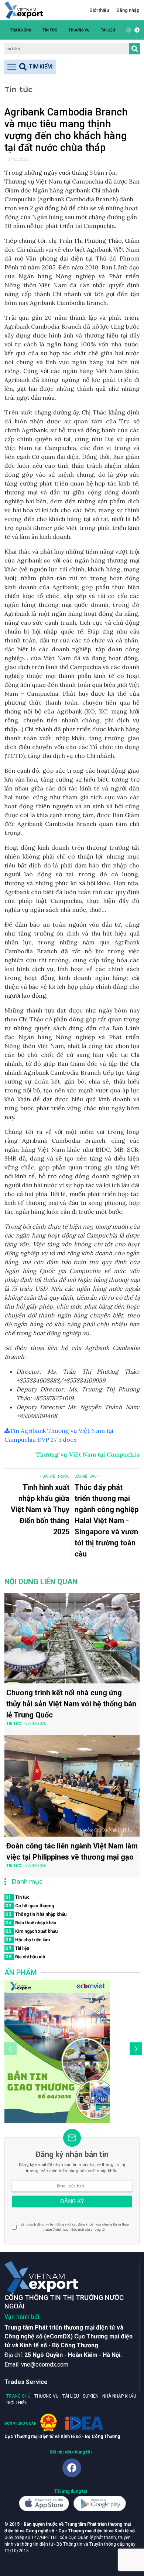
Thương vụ (79, 30)
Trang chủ (21, 30)
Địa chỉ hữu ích (25, 1957)
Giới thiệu (99, 10)
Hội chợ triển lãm (28, 1940)
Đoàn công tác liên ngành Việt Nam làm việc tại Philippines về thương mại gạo (72, 1851)
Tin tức (50, 30)
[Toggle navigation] (30, 67)
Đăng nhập (128, 10)
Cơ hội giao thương (30, 1906)
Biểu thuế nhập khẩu (31, 1923)
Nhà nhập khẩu (119, 2396)
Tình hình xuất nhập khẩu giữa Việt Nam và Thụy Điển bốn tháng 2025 (40, 1509)
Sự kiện (91, 2396)
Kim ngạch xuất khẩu (31, 1931)
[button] (136, 30)
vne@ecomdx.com (45, 2365)
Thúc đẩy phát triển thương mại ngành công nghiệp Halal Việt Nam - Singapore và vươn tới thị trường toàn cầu (107, 1521)
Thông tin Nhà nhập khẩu (36, 1914)
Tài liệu (108, 30)
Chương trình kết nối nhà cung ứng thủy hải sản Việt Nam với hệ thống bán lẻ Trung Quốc (71, 1704)
